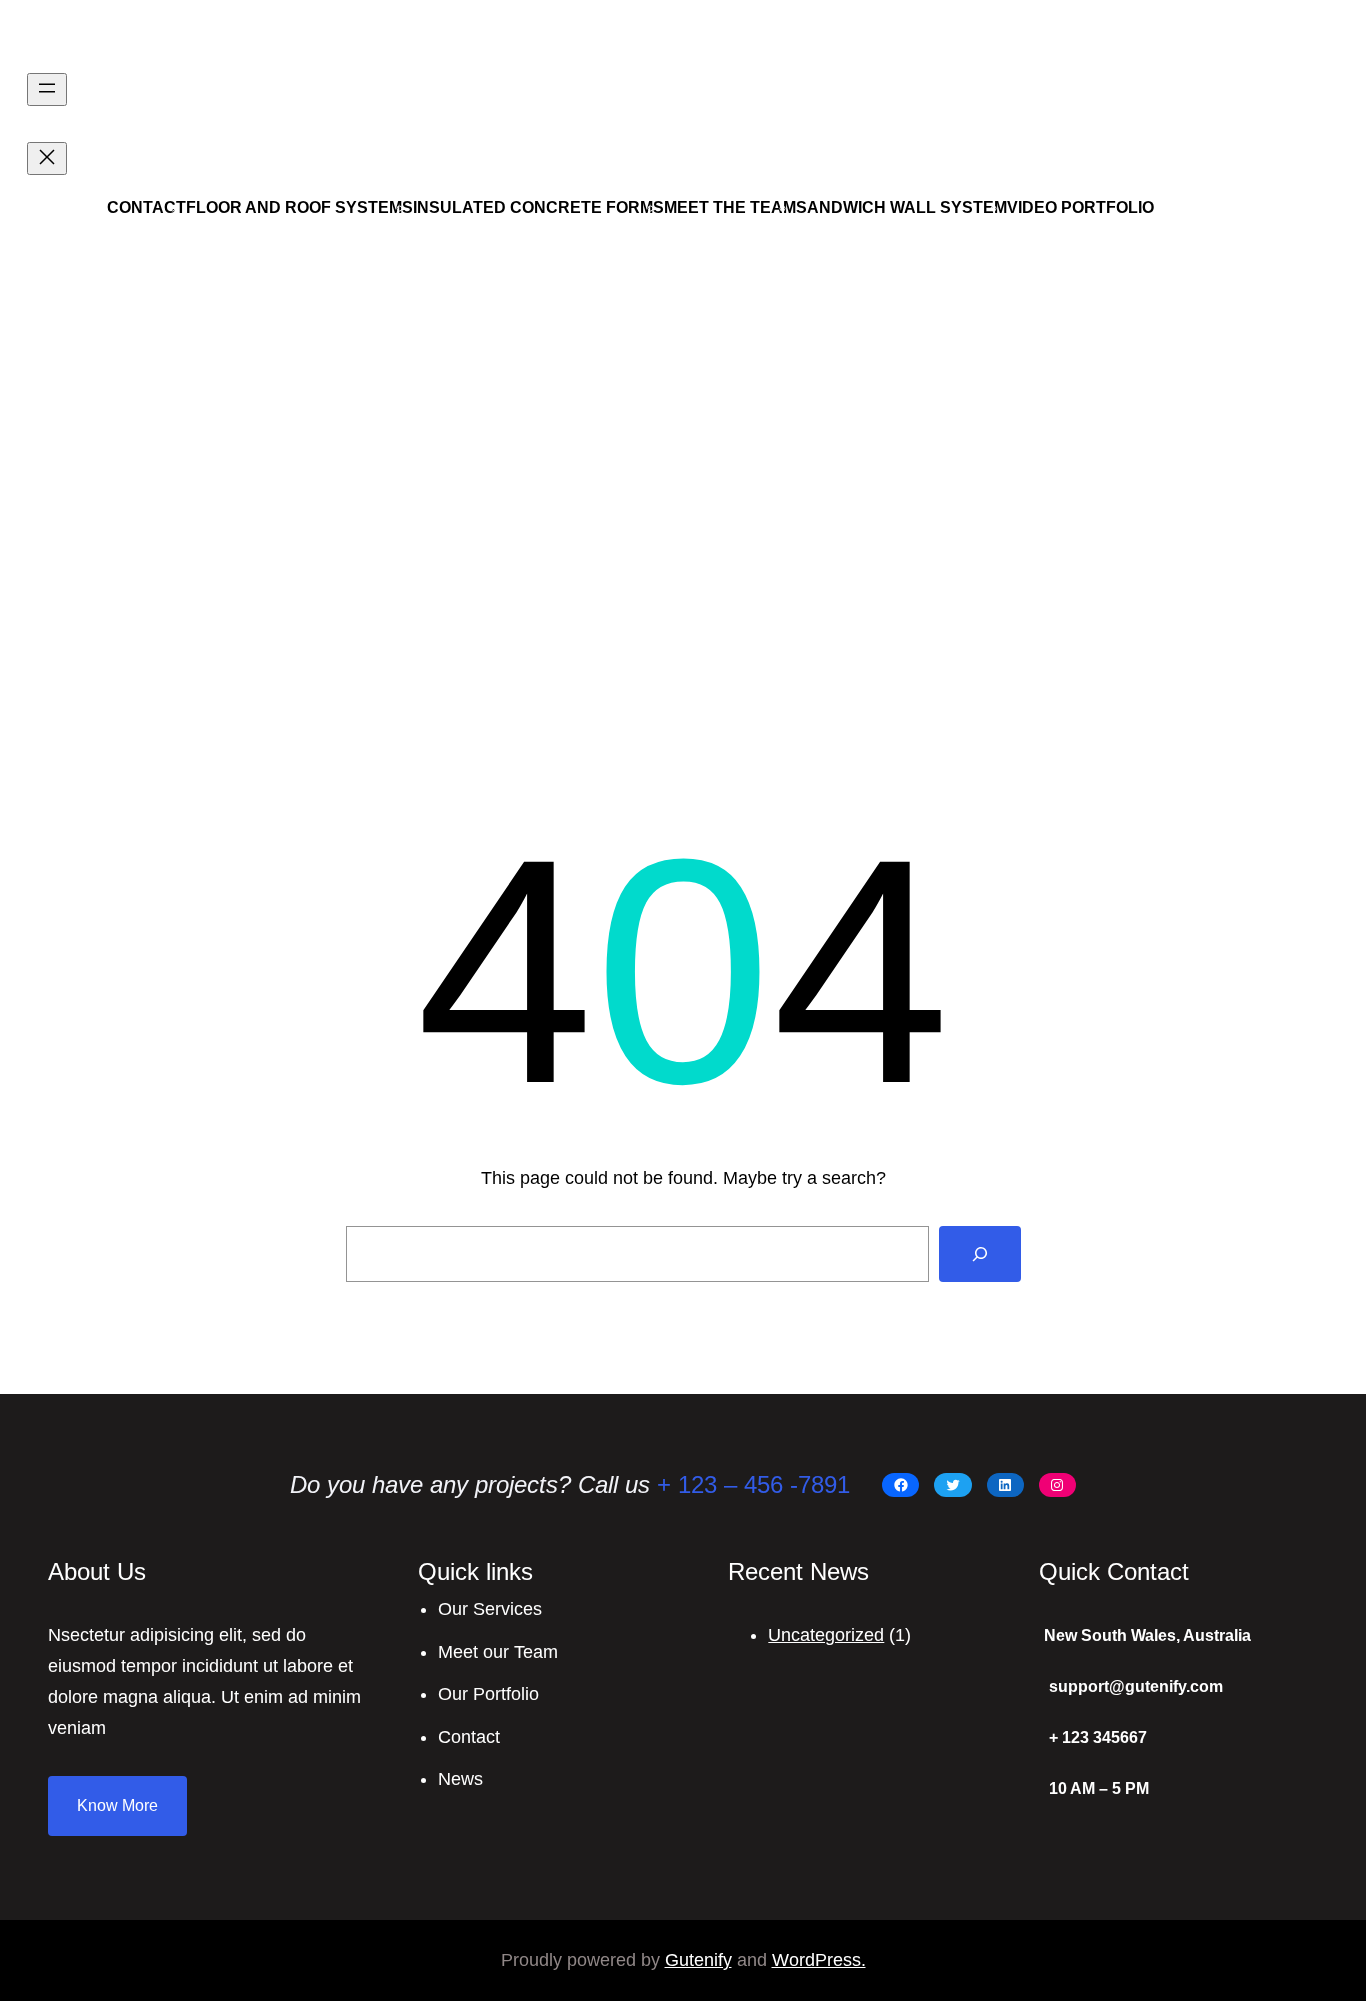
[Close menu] (47, 158)
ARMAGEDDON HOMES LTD (211, 38)
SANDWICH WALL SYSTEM (901, 207)
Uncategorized (826, 1635)
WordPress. (819, 1960)
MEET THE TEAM (730, 207)
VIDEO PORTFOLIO (1080, 207)
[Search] (980, 1254)
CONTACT (146, 207)
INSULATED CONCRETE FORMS (538, 207)
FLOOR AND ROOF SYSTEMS (299, 207)
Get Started (1270, 154)
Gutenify (698, 1960)
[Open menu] (47, 89)
